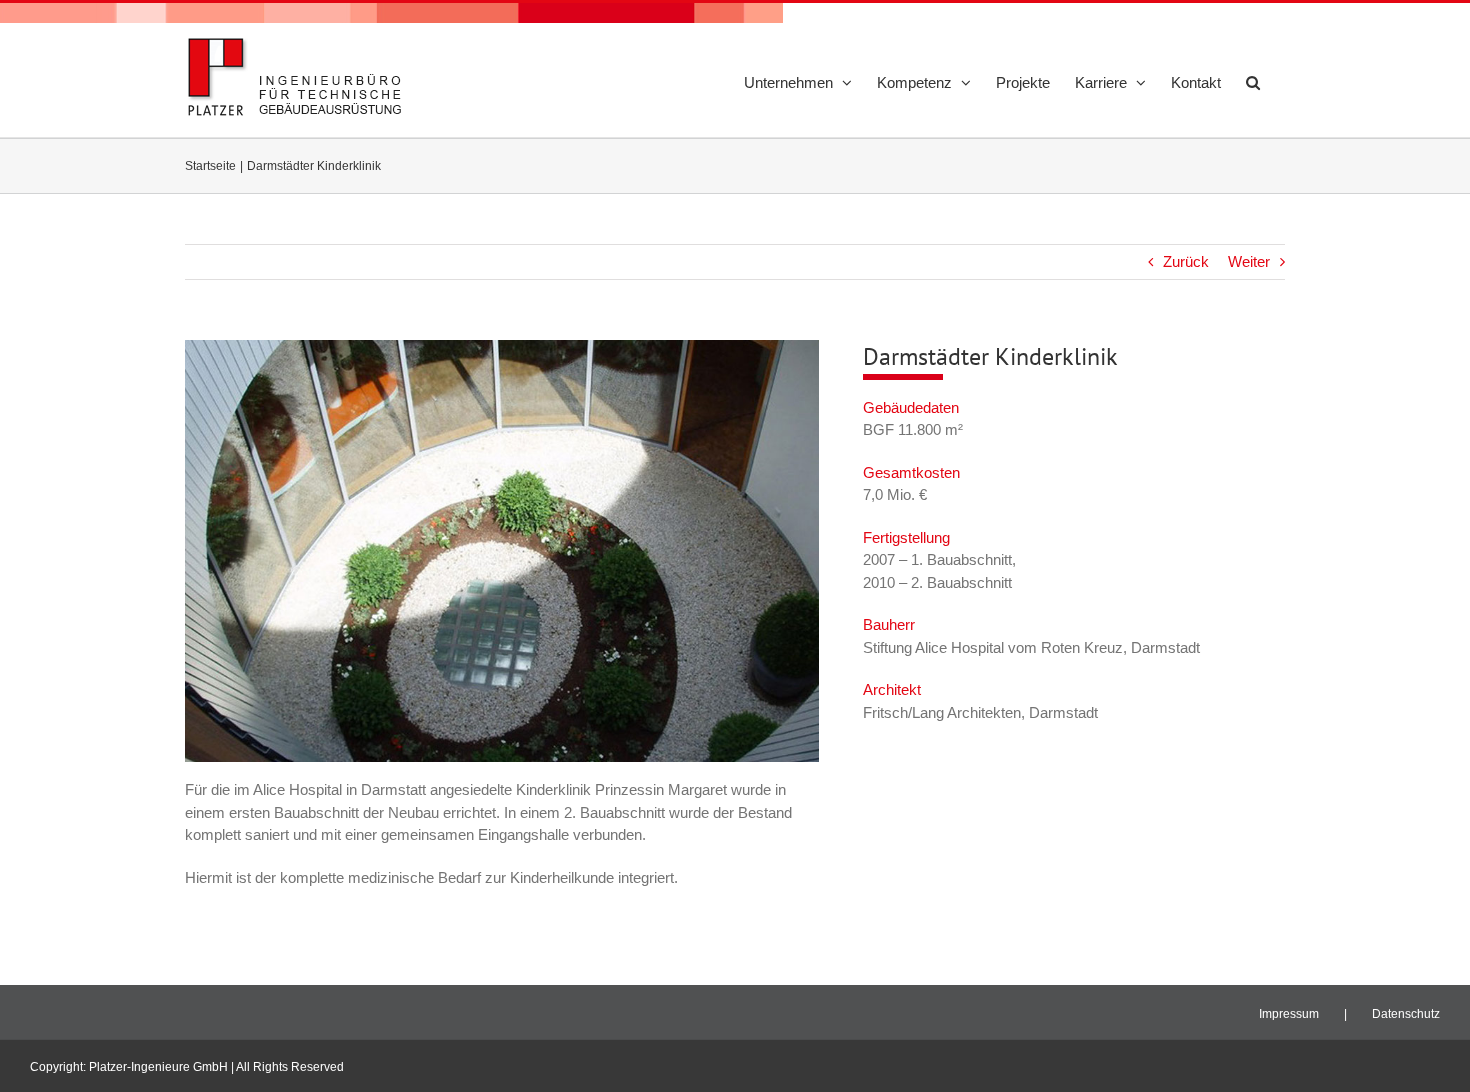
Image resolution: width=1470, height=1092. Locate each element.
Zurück (1186, 261)
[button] (1253, 82)
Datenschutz (1406, 1014)
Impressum (1289, 1014)
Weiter (1249, 261)
